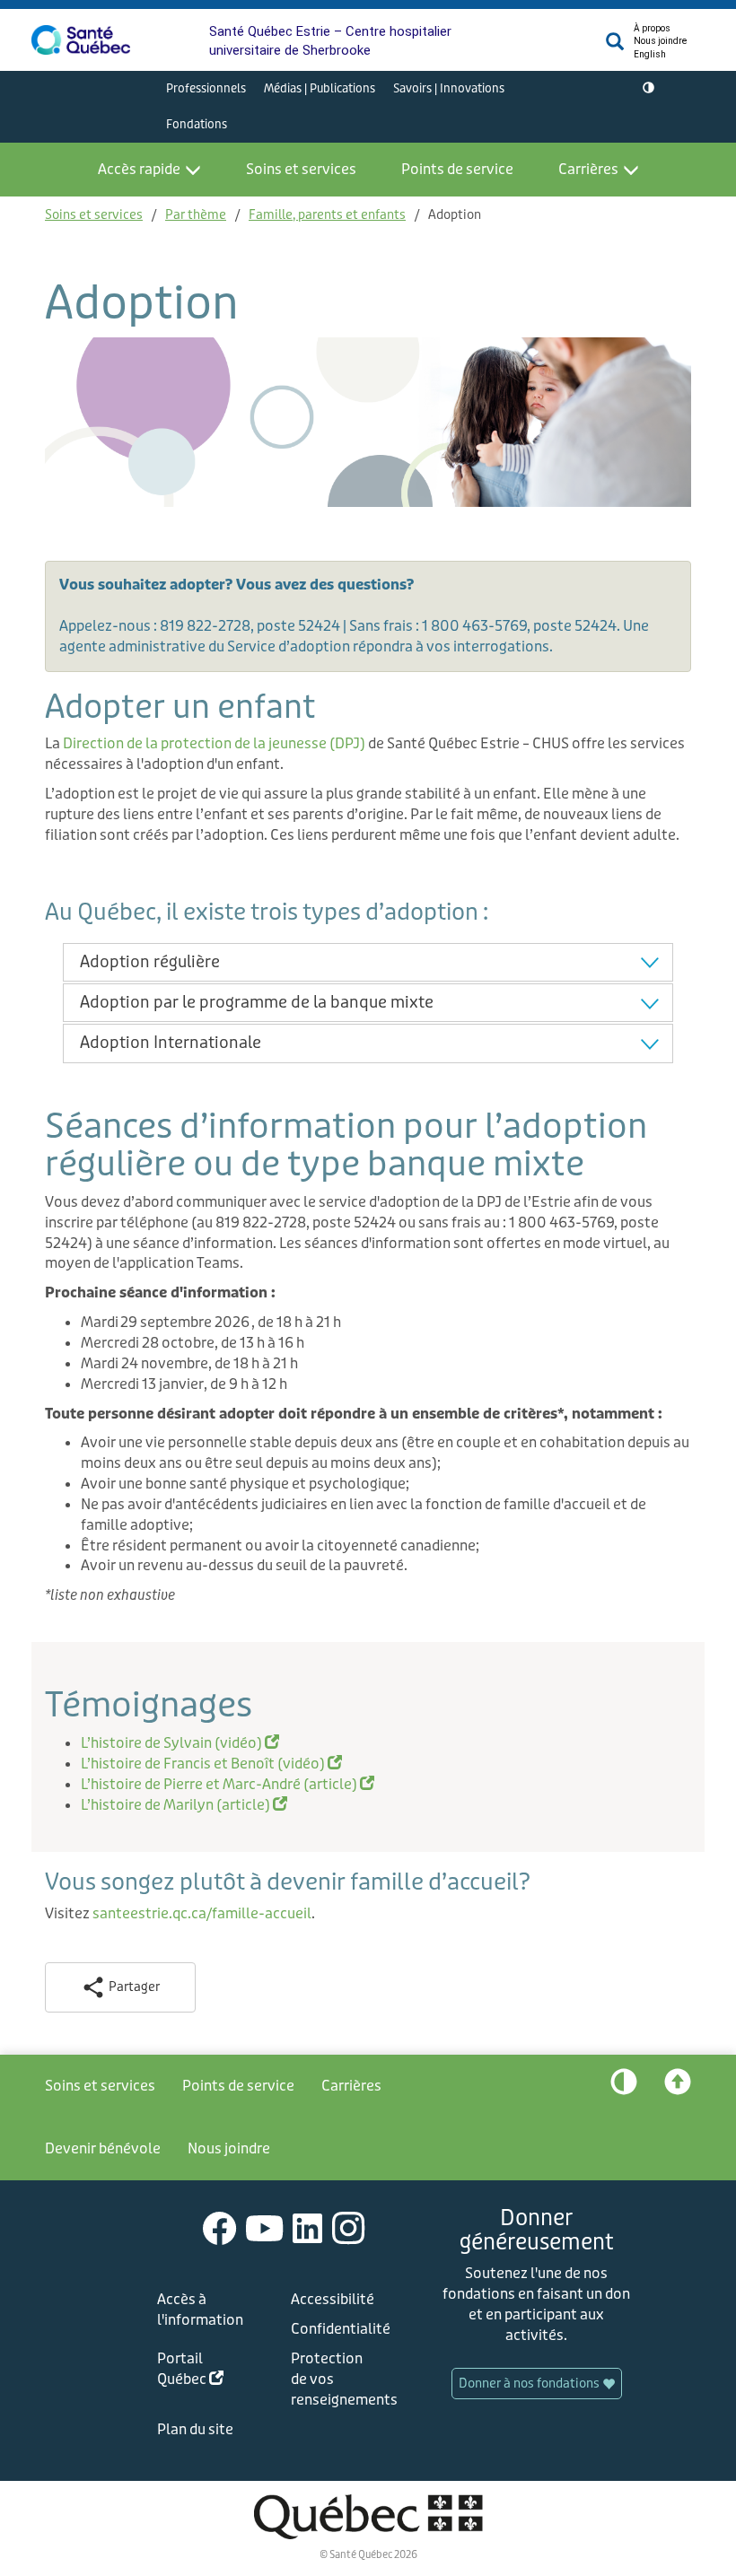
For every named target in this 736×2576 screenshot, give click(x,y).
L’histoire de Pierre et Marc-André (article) (228, 1784)
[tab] (368, 962)
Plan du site (195, 2429)
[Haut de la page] (678, 2086)
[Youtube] (265, 2227)
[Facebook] (220, 2227)
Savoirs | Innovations (449, 88)
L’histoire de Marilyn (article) (184, 1805)
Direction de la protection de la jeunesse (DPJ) (214, 743)
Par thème (196, 215)
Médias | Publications (320, 88)
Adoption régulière (150, 962)
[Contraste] (648, 89)
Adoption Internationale (171, 1043)
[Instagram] (349, 2227)
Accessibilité (333, 2299)
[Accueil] (81, 40)
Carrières (588, 169)
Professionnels (206, 88)
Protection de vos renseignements (337, 2379)
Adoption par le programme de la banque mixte (257, 1002)
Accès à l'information (200, 2310)
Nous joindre (660, 41)
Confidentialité (337, 2329)
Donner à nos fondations (530, 2384)
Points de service (457, 169)
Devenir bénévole (103, 2148)
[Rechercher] (615, 46)
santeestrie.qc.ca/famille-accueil (202, 1913)
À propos (652, 28)
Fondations (197, 124)
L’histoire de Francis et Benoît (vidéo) (211, 1764)
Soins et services (301, 169)
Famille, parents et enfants (327, 215)
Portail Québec (204, 2372)
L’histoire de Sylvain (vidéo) (180, 1743)
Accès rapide (139, 169)
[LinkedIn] (308, 2227)
